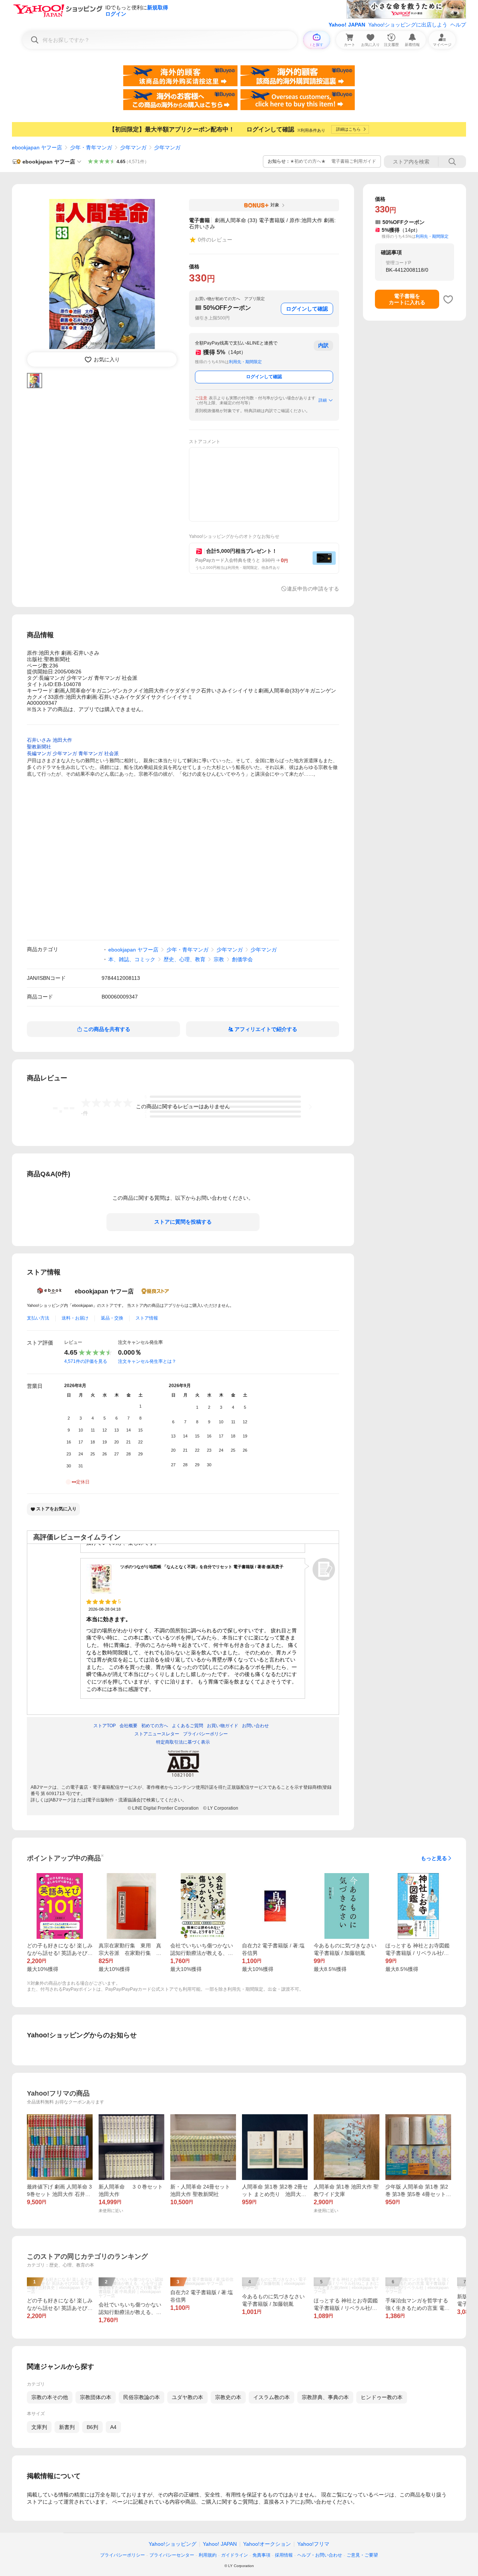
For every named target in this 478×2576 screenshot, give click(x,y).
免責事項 (261, 2555)
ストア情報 (147, 1318)
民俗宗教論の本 (142, 2397)
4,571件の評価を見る (86, 1361)
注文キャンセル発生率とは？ (147, 1361)
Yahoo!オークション (267, 2544)
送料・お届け (75, 1318)
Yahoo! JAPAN (347, 25)
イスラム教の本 (271, 2397)
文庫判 (39, 2427)
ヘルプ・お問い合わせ (320, 2555)
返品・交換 (112, 1318)
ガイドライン (235, 2555)
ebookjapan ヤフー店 (37, 147)
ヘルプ (458, 25)
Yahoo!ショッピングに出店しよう (408, 25)
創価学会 (242, 959)
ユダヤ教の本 (187, 2397)
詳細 (323, 400)
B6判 (92, 2427)
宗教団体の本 (96, 2397)
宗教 (219, 959)
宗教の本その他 (50, 2397)
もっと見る (434, 1858)
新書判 (67, 2427)
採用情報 (284, 2555)
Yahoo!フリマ (313, 2544)
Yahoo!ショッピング (173, 2544)
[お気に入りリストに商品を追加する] (448, 299)
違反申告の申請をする (313, 589)
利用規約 (208, 2555)
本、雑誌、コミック (132, 959)
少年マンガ (133, 147)
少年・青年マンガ (91, 147)
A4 (113, 2427)
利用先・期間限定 (245, 362)
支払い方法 (38, 1318)
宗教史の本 (228, 2397)
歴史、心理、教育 (184, 959)
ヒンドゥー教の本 (382, 2397)
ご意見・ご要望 (362, 2555)
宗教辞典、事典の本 (325, 2397)
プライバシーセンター (172, 2555)
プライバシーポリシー (122, 2555)
